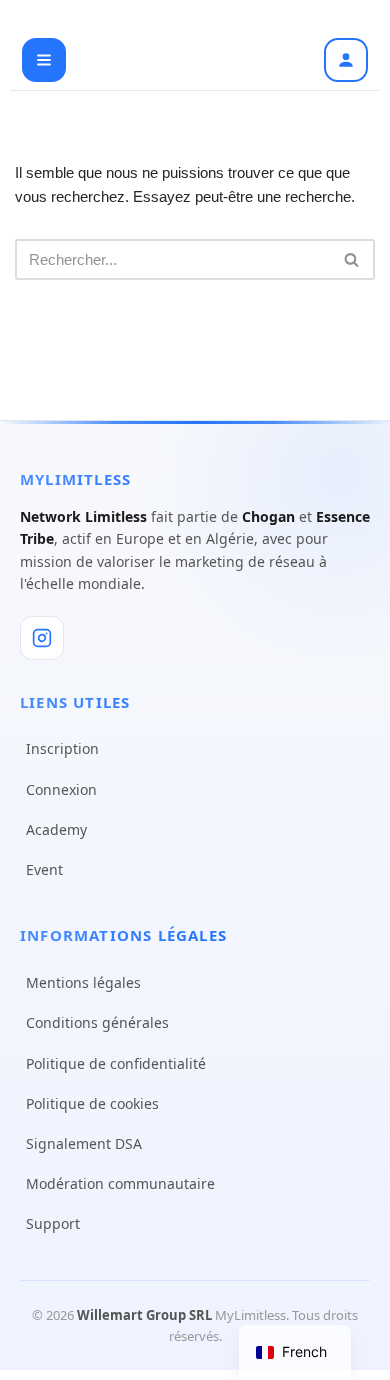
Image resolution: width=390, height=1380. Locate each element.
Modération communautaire (120, 1183)
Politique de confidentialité (116, 1063)
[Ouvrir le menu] (44, 60)
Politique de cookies (92, 1103)
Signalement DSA (84, 1143)
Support (53, 1223)
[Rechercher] (352, 259)
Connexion (61, 789)
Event (44, 869)
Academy (56, 829)
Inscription (62, 748)
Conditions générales (97, 1022)
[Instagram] (42, 638)
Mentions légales (83, 982)
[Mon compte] (346, 60)
